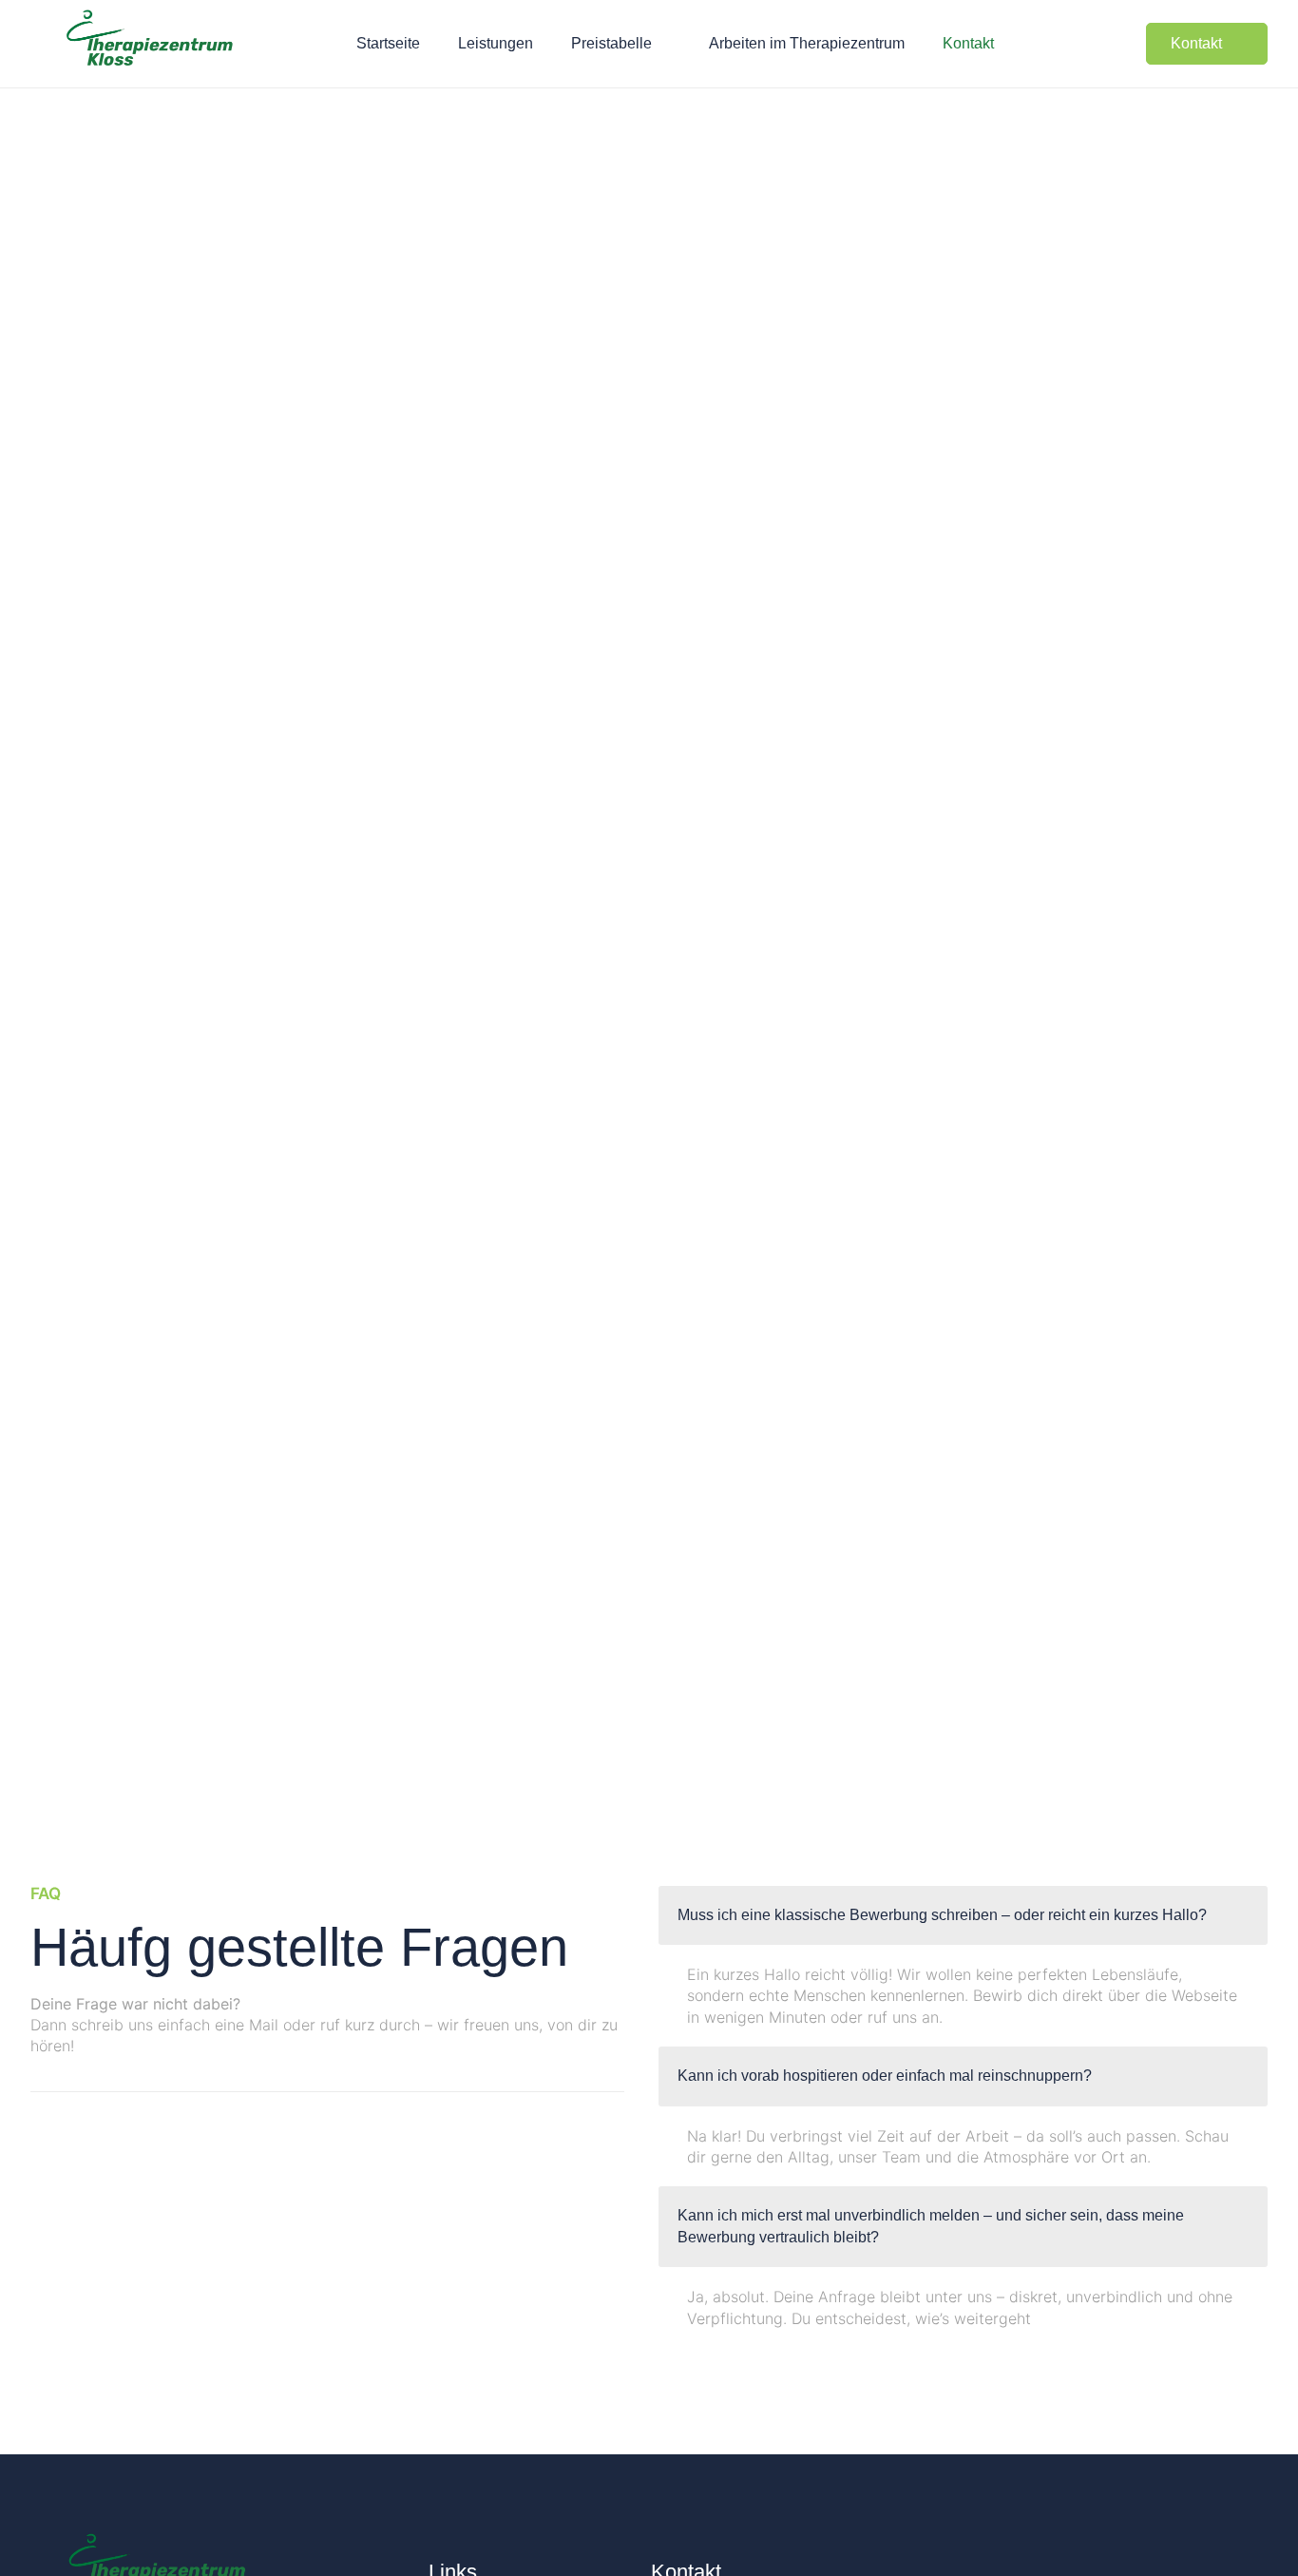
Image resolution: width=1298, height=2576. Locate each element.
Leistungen (496, 43)
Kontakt (968, 43)
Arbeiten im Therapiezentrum (807, 43)
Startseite (388, 43)
